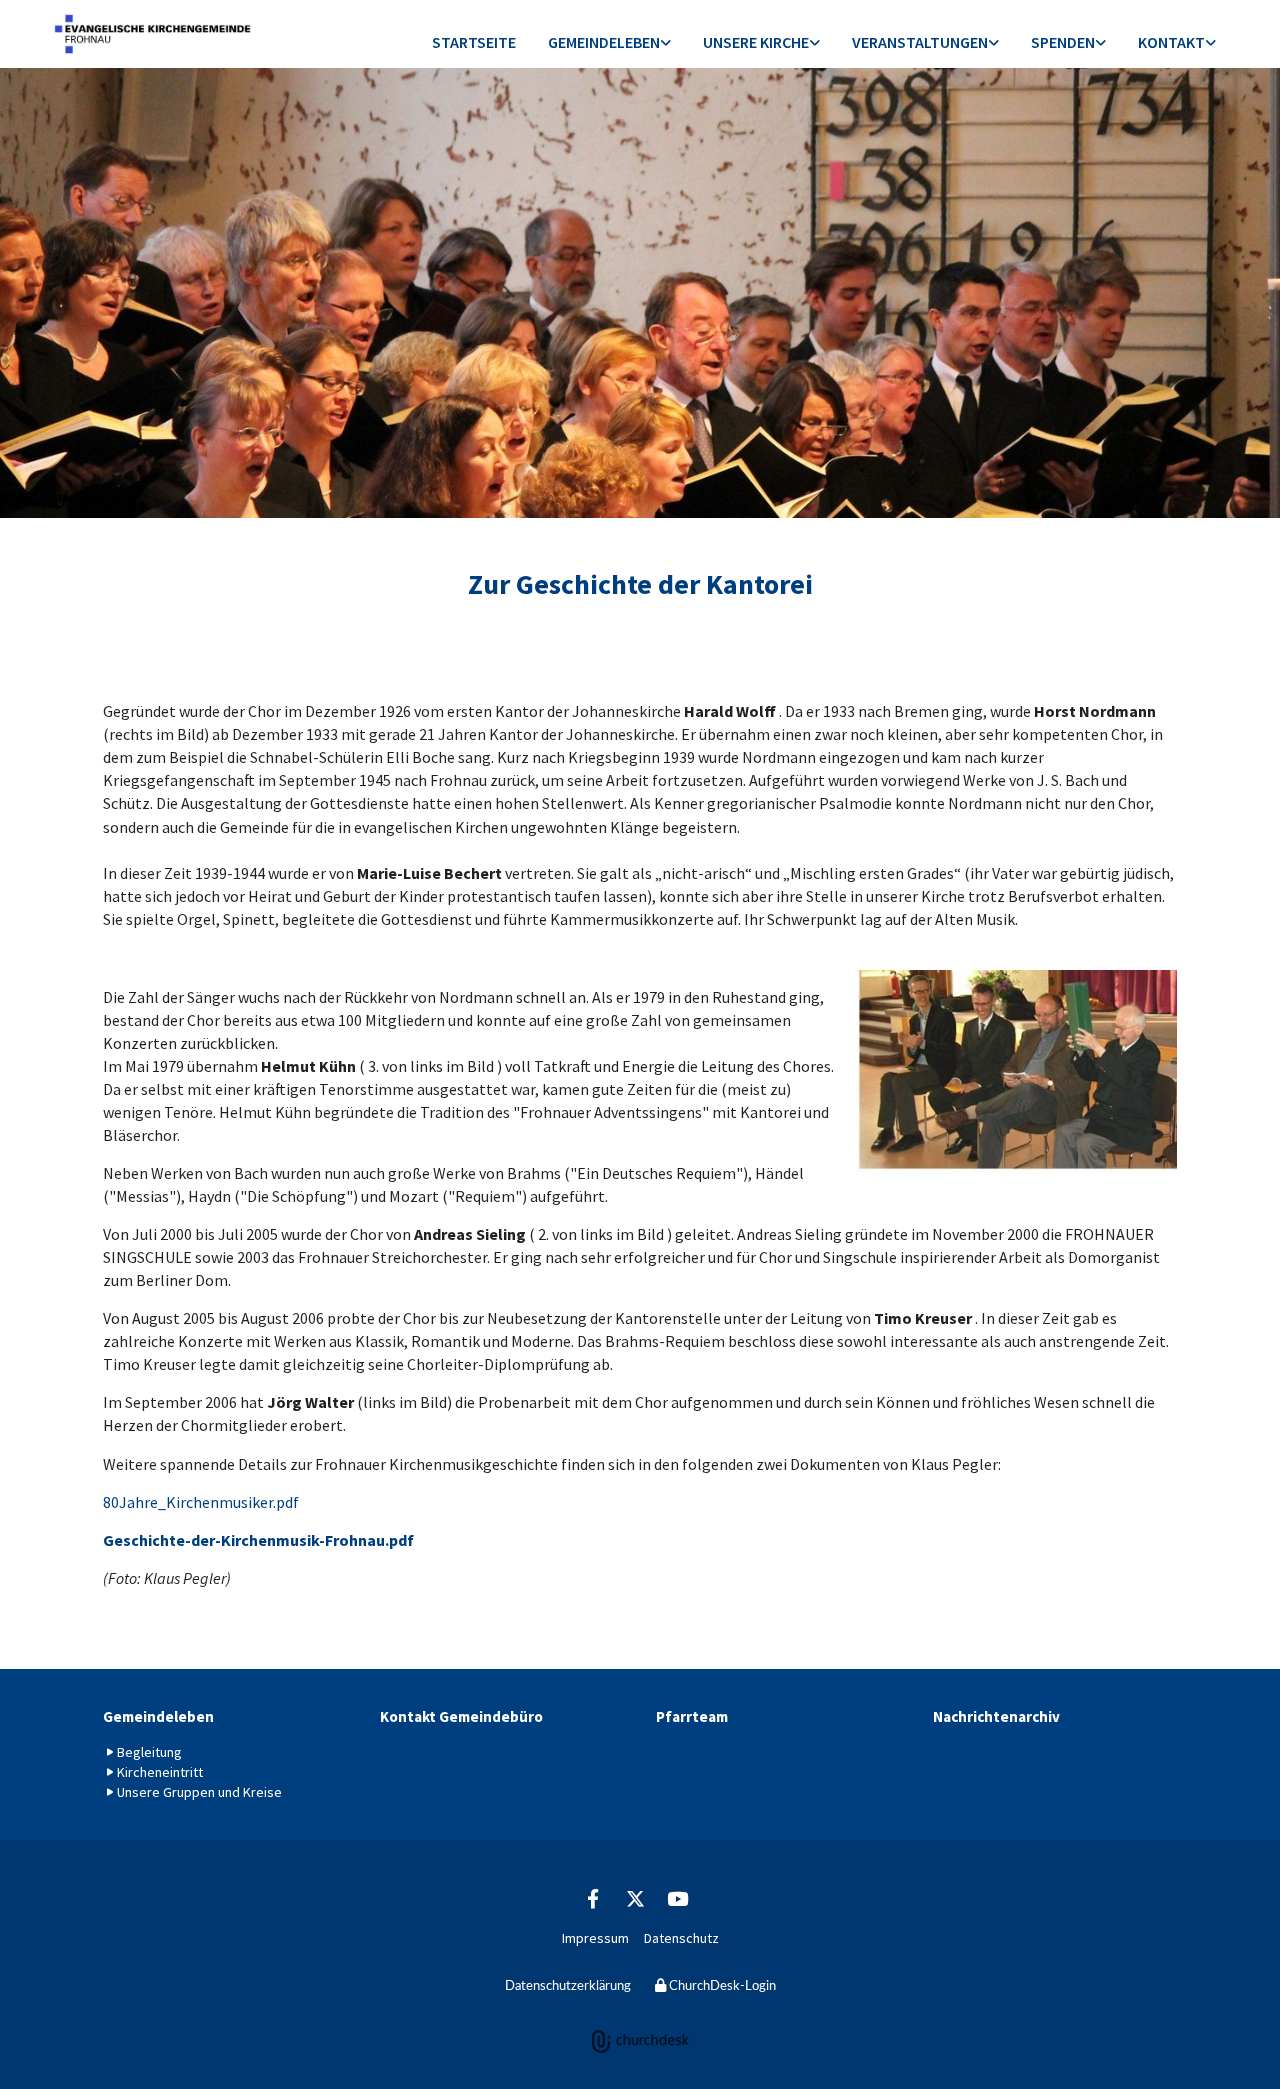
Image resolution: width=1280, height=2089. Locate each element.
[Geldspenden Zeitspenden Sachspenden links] (1101, 43)
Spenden (1063, 42)
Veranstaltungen (920, 42)
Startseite (474, 42)
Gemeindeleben (604, 42)
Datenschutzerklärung (568, 1986)
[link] (609, 43)
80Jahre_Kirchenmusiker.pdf (201, 1502)
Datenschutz (681, 1938)
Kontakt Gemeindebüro (461, 1716)
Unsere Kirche (756, 42)
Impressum (595, 1938)
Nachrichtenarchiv (996, 1716)
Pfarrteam (692, 1716)
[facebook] (593, 1898)
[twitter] (635, 1898)
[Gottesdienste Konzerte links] (994, 43)
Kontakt (1171, 42)
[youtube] (677, 1898)
